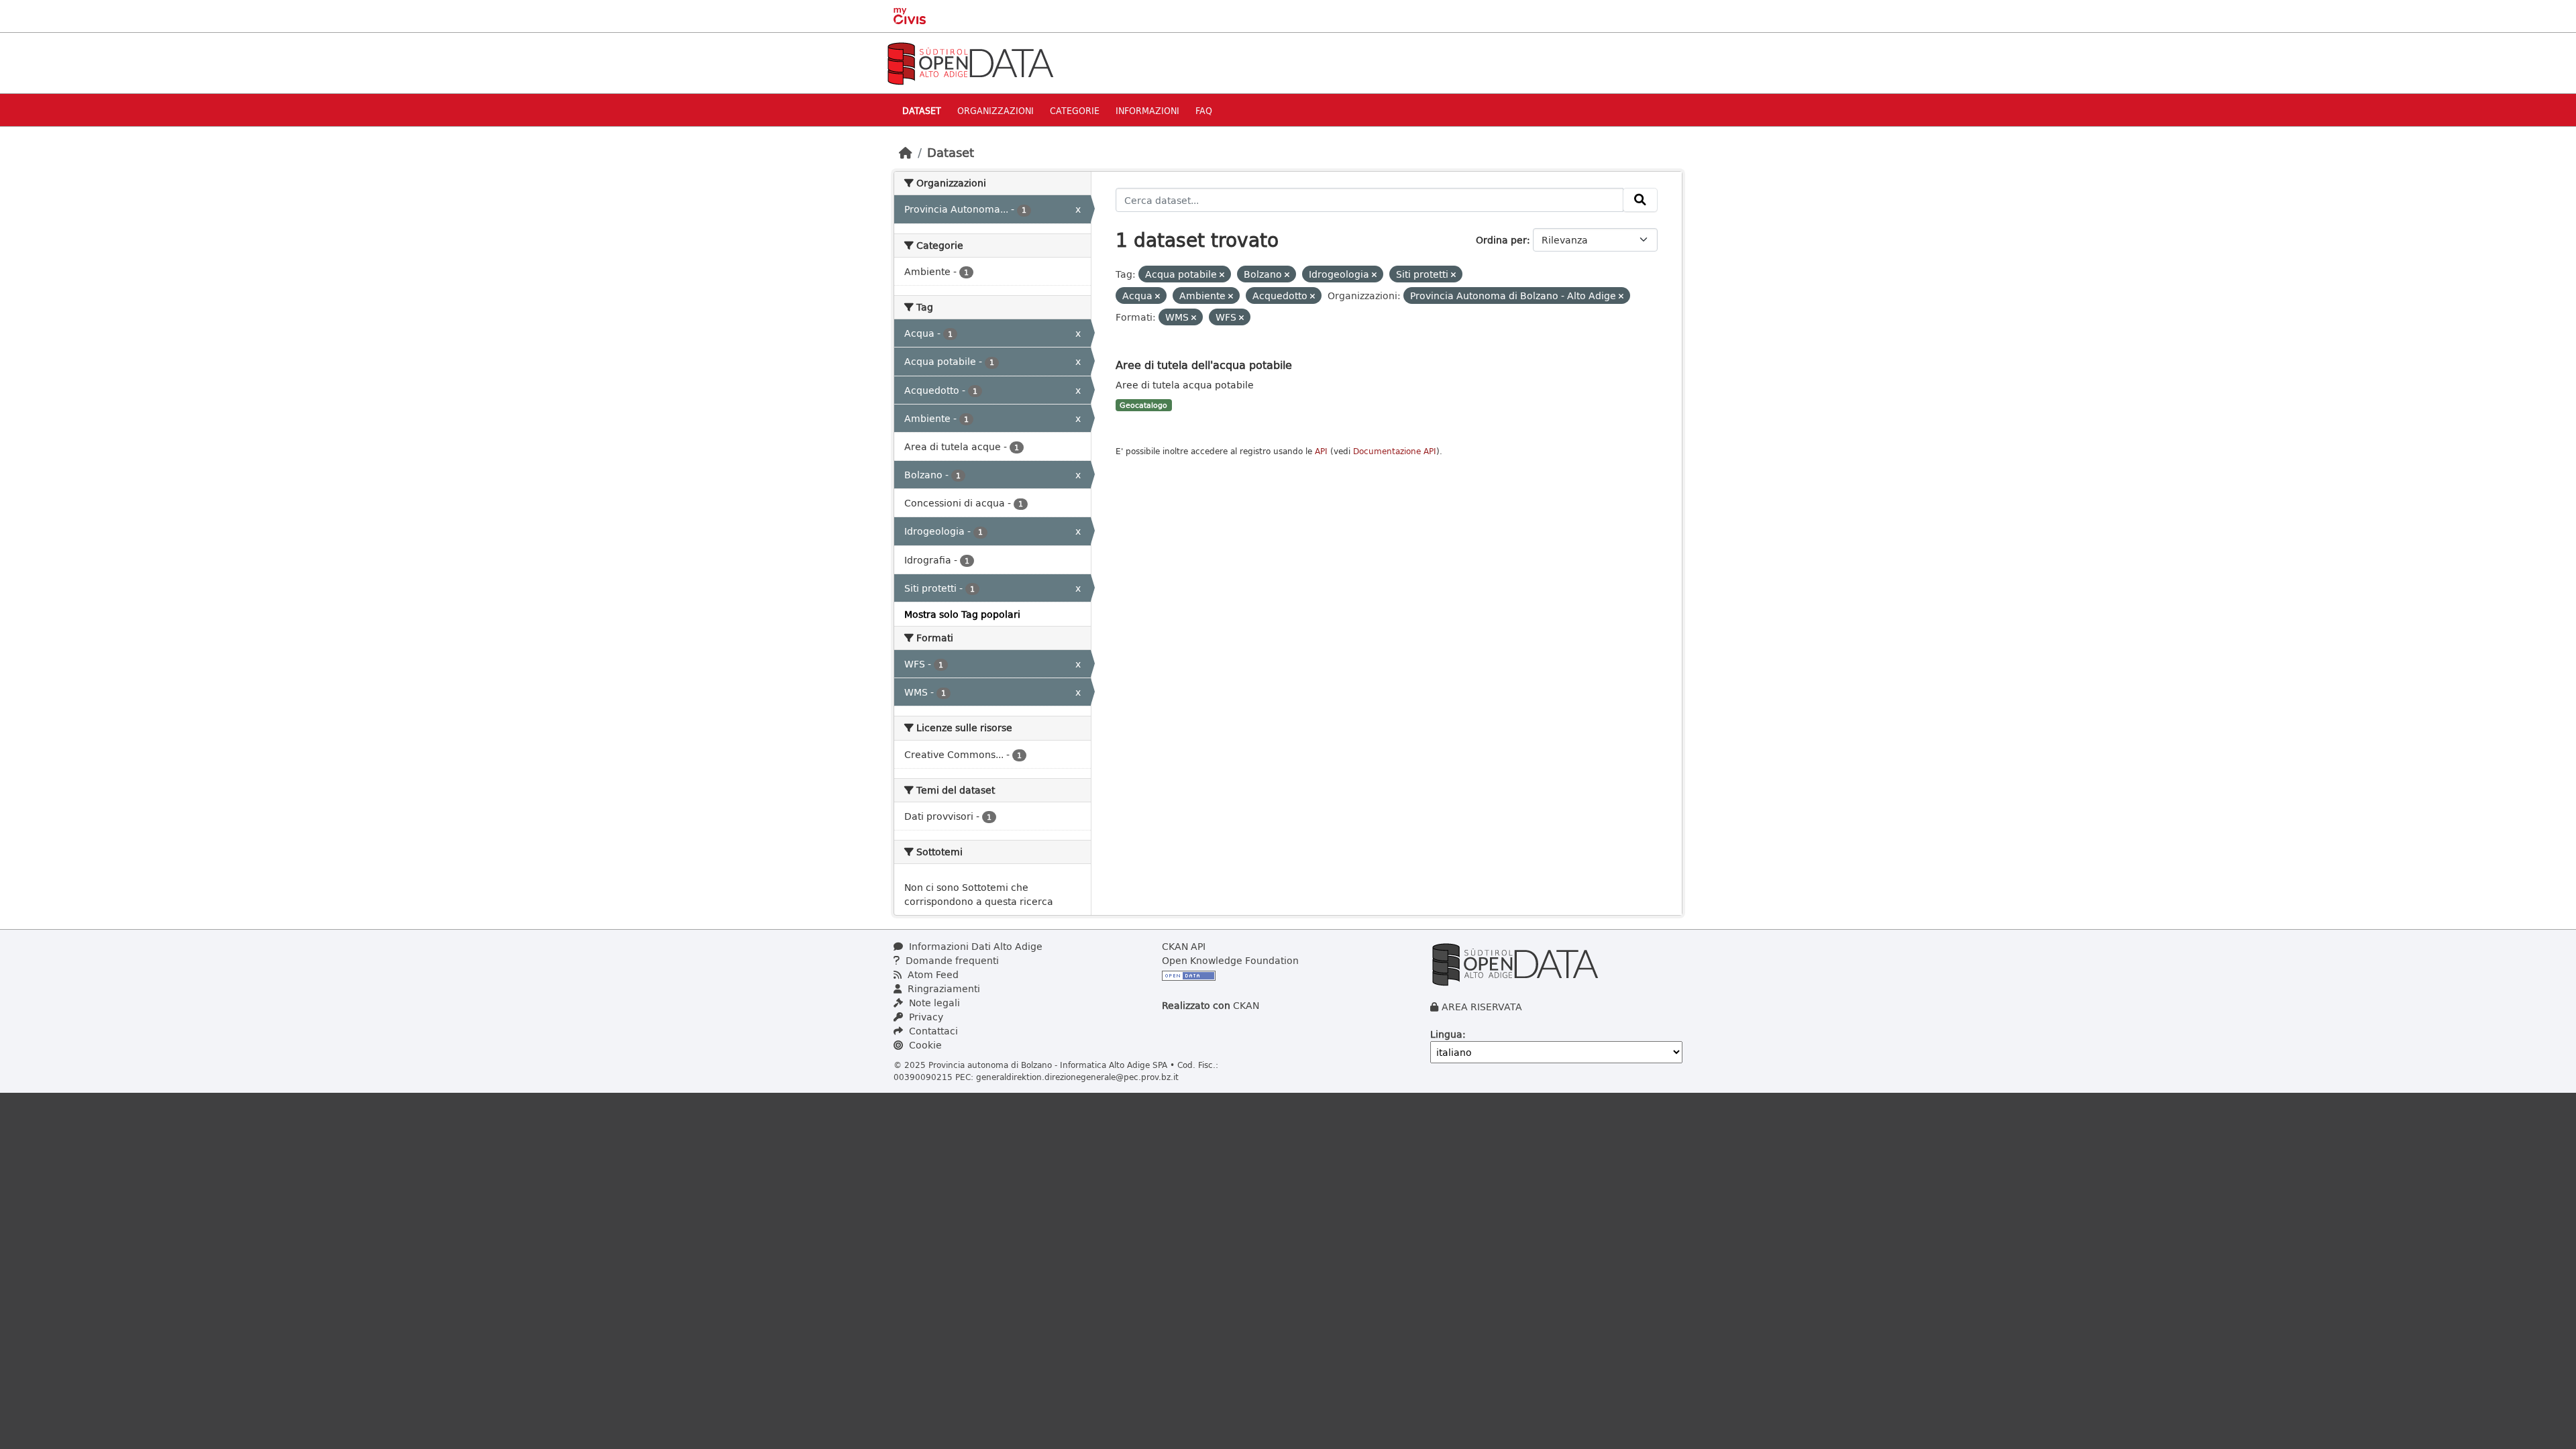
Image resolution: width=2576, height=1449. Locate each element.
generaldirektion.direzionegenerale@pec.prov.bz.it (1077, 1077)
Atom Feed (932, 974)
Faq (1204, 110)
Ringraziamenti (943, 988)
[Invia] (1640, 200)
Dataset (922, 110)
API (1321, 451)
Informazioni (1147, 110)
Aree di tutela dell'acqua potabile (1204, 365)
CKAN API (1184, 946)
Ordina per (1501, 240)
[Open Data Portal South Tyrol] (970, 62)
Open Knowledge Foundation (1230, 960)
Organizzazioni (996, 110)
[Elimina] (1222, 275)
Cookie (924, 1045)
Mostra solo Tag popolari (962, 614)
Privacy (925, 1017)
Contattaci (932, 1031)
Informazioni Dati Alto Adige (974, 946)
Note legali (933, 1003)
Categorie (1075, 110)
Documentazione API (1395, 451)
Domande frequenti (951, 960)
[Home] (906, 152)
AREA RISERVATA (1482, 1007)
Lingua (1446, 1034)
